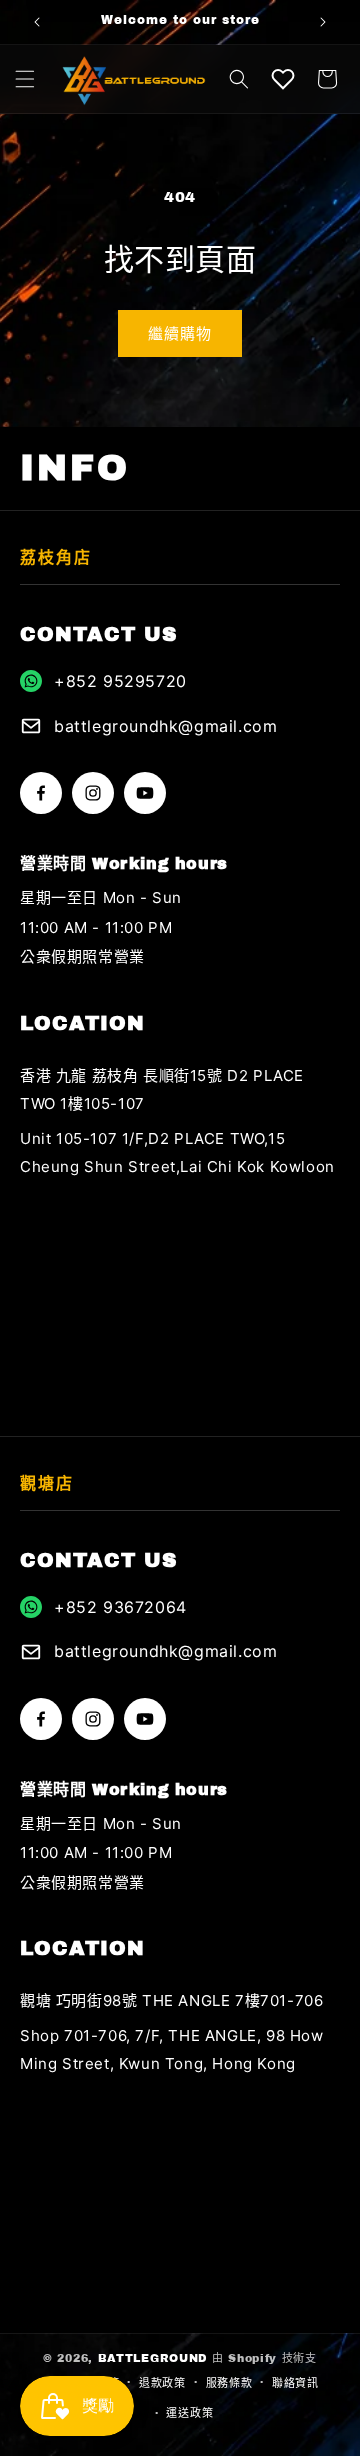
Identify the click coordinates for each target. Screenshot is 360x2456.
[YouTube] (145, 793)
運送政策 (189, 2413)
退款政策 (162, 2383)
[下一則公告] (323, 22)
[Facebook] (41, 793)
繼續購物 (180, 334)
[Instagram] (93, 793)
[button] (25, 79)
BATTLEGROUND (153, 2358)
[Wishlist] (283, 79)
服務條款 (229, 2383)
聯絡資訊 (295, 2383)
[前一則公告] (37, 22)
